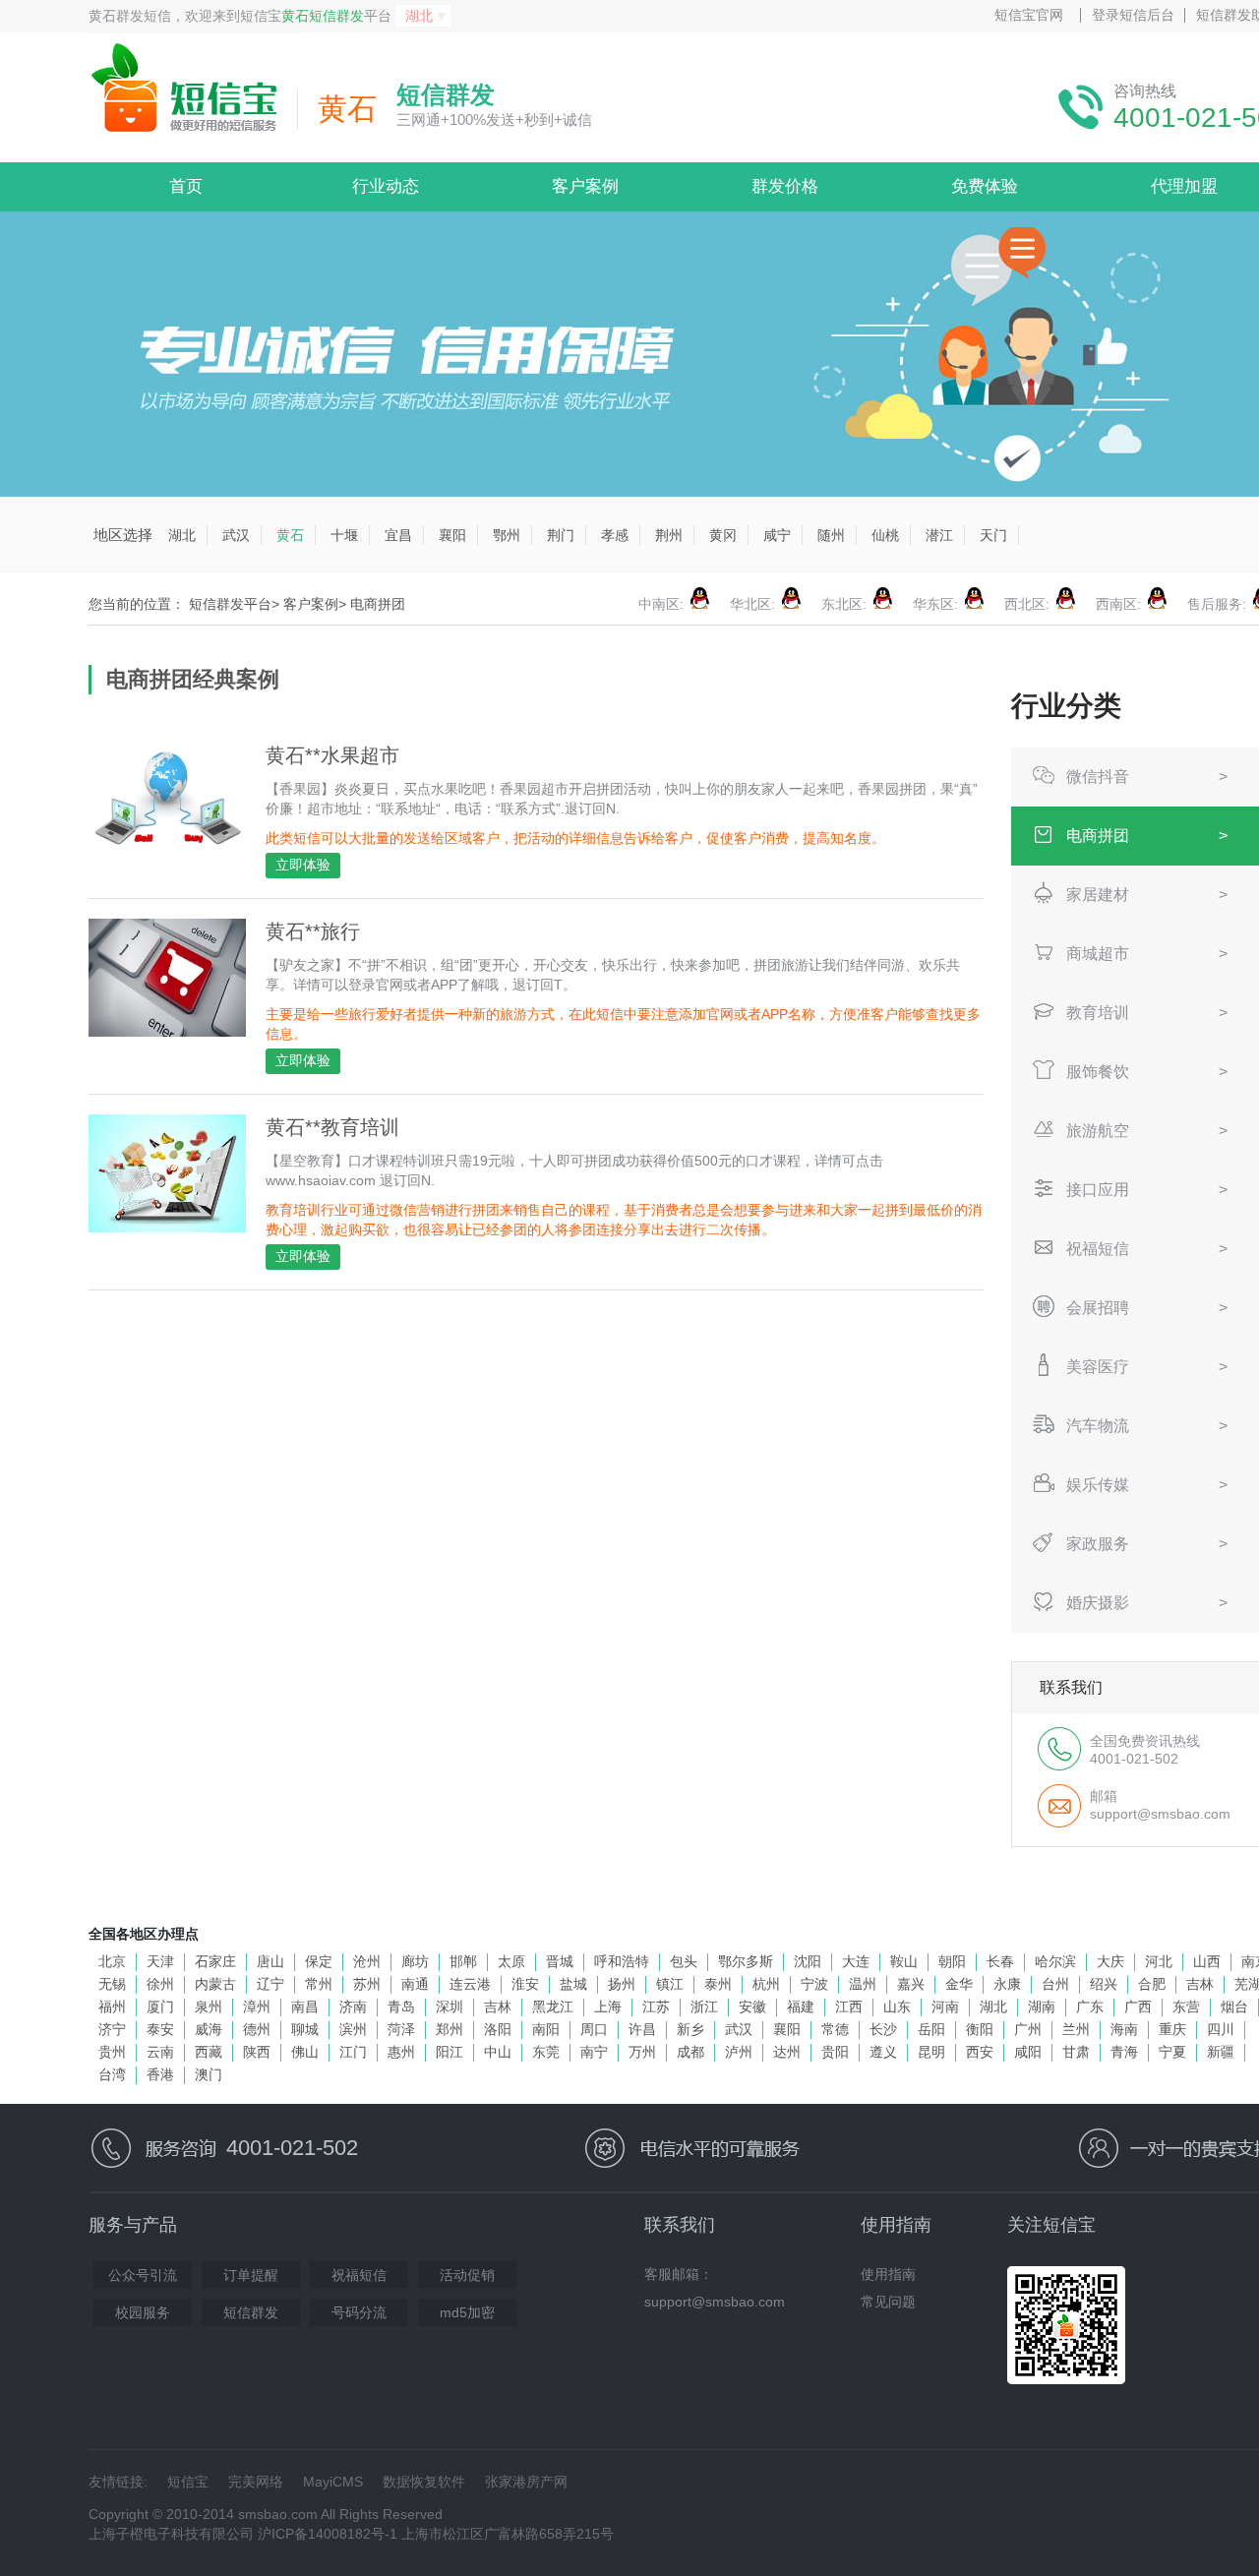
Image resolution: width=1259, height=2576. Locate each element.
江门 (353, 2052)
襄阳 (452, 535)
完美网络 (256, 2482)
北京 (112, 1961)
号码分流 (359, 2312)
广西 (1138, 2007)
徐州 (160, 1984)
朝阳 (952, 1961)
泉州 (209, 2007)
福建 (801, 2007)
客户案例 (585, 186)
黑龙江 (553, 2007)
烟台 (1234, 2007)
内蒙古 (215, 1984)
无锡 (112, 1984)
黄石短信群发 (323, 16)
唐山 (270, 1961)
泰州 (718, 1984)
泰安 (160, 2029)
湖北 (182, 535)
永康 (1007, 1984)
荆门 (561, 535)
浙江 (704, 2007)
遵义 (883, 2052)
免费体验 (985, 186)
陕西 (257, 2052)
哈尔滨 (1055, 1961)
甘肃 (1076, 2052)
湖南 (1042, 2007)
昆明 (931, 2052)
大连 (856, 1961)
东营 (1186, 2007)
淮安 (525, 1984)
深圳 (450, 2007)
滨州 (353, 2029)
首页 (186, 186)
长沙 (883, 2029)
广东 (1090, 2007)
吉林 (1200, 1984)
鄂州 (507, 535)
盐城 (573, 1984)
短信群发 (251, 2312)
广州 (1028, 2029)
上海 (608, 2007)
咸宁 (777, 535)
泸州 (739, 2052)
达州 (787, 2052)
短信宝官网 (1029, 15)
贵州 (112, 2052)
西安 (980, 2052)
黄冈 (723, 535)
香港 (160, 2074)
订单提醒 (251, 2275)
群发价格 (785, 186)
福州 (112, 2007)
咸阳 (1028, 2052)
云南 (160, 2052)
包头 (684, 1961)
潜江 (939, 535)
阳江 (450, 2052)
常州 (319, 1984)
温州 (863, 1984)
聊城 (305, 2029)
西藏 (209, 2052)
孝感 (615, 535)
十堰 (344, 535)
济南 (353, 2007)
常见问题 (888, 2302)
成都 (690, 2052)
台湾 (112, 2074)
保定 (319, 1961)
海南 (1124, 2029)
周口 (594, 2029)
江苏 (656, 2007)
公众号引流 (143, 2275)
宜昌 (398, 535)
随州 (831, 535)
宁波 (814, 1984)
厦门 (160, 2007)
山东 (897, 2007)
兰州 (1076, 2029)
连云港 (470, 1984)
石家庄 (215, 1961)
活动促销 (467, 2275)
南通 (415, 1984)
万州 (642, 2052)
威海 (209, 2029)
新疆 (1221, 2052)
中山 (498, 2052)
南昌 (305, 2007)
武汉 (236, 535)
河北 (1159, 1961)
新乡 (690, 2029)
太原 (511, 1961)
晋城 (560, 1961)
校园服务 (143, 2312)
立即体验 (303, 865)
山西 (1207, 1961)
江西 (849, 2007)
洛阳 (498, 2029)
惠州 (401, 2052)
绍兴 (1104, 1984)
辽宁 (270, 1984)
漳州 (257, 2007)
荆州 (669, 535)
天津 (160, 1961)
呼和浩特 (622, 1961)
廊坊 (415, 1961)
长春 (1000, 1961)
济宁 (112, 2029)
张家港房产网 (526, 2482)
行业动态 (386, 186)
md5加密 (467, 2312)
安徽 (752, 2007)
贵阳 (835, 2052)
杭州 (766, 1984)
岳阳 (931, 2029)
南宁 (594, 2052)
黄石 (290, 535)
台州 (1055, 1984)
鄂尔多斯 (746, 1961)
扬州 (622, 1984)
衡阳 (980, 2029)
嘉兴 (911, 1984)
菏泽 (401, 2029)
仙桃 (885, 535)
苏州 (367, 1984)
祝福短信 (359, 2275)
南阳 (546, 2029)
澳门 (209, 2074)
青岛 (401, 2007)
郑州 (450, 2029)
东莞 (546, 2052)
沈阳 (808, 1961)
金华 (959, 1984)
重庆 (1172, 2029)
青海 (1124, 2052)
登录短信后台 (1133, 15)
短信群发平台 (230, 604)
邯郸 (463, 1961)
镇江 (670, 1984)
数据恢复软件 (424, 2482)
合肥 (1152, 1984)
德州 (257, 2029)
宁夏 (1172, 2052)
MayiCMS (333, 2482)
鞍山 (904, 1961)
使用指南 (888, 2274)
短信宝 (188, 2482)
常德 (835, 2029)
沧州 (367, 1961)
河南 (945, 2007)
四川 (1221, 2029)
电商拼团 (378, 604)
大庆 (1110, 1961)
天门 (993, 535)
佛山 (305, 2052)
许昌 (642, 2029)
